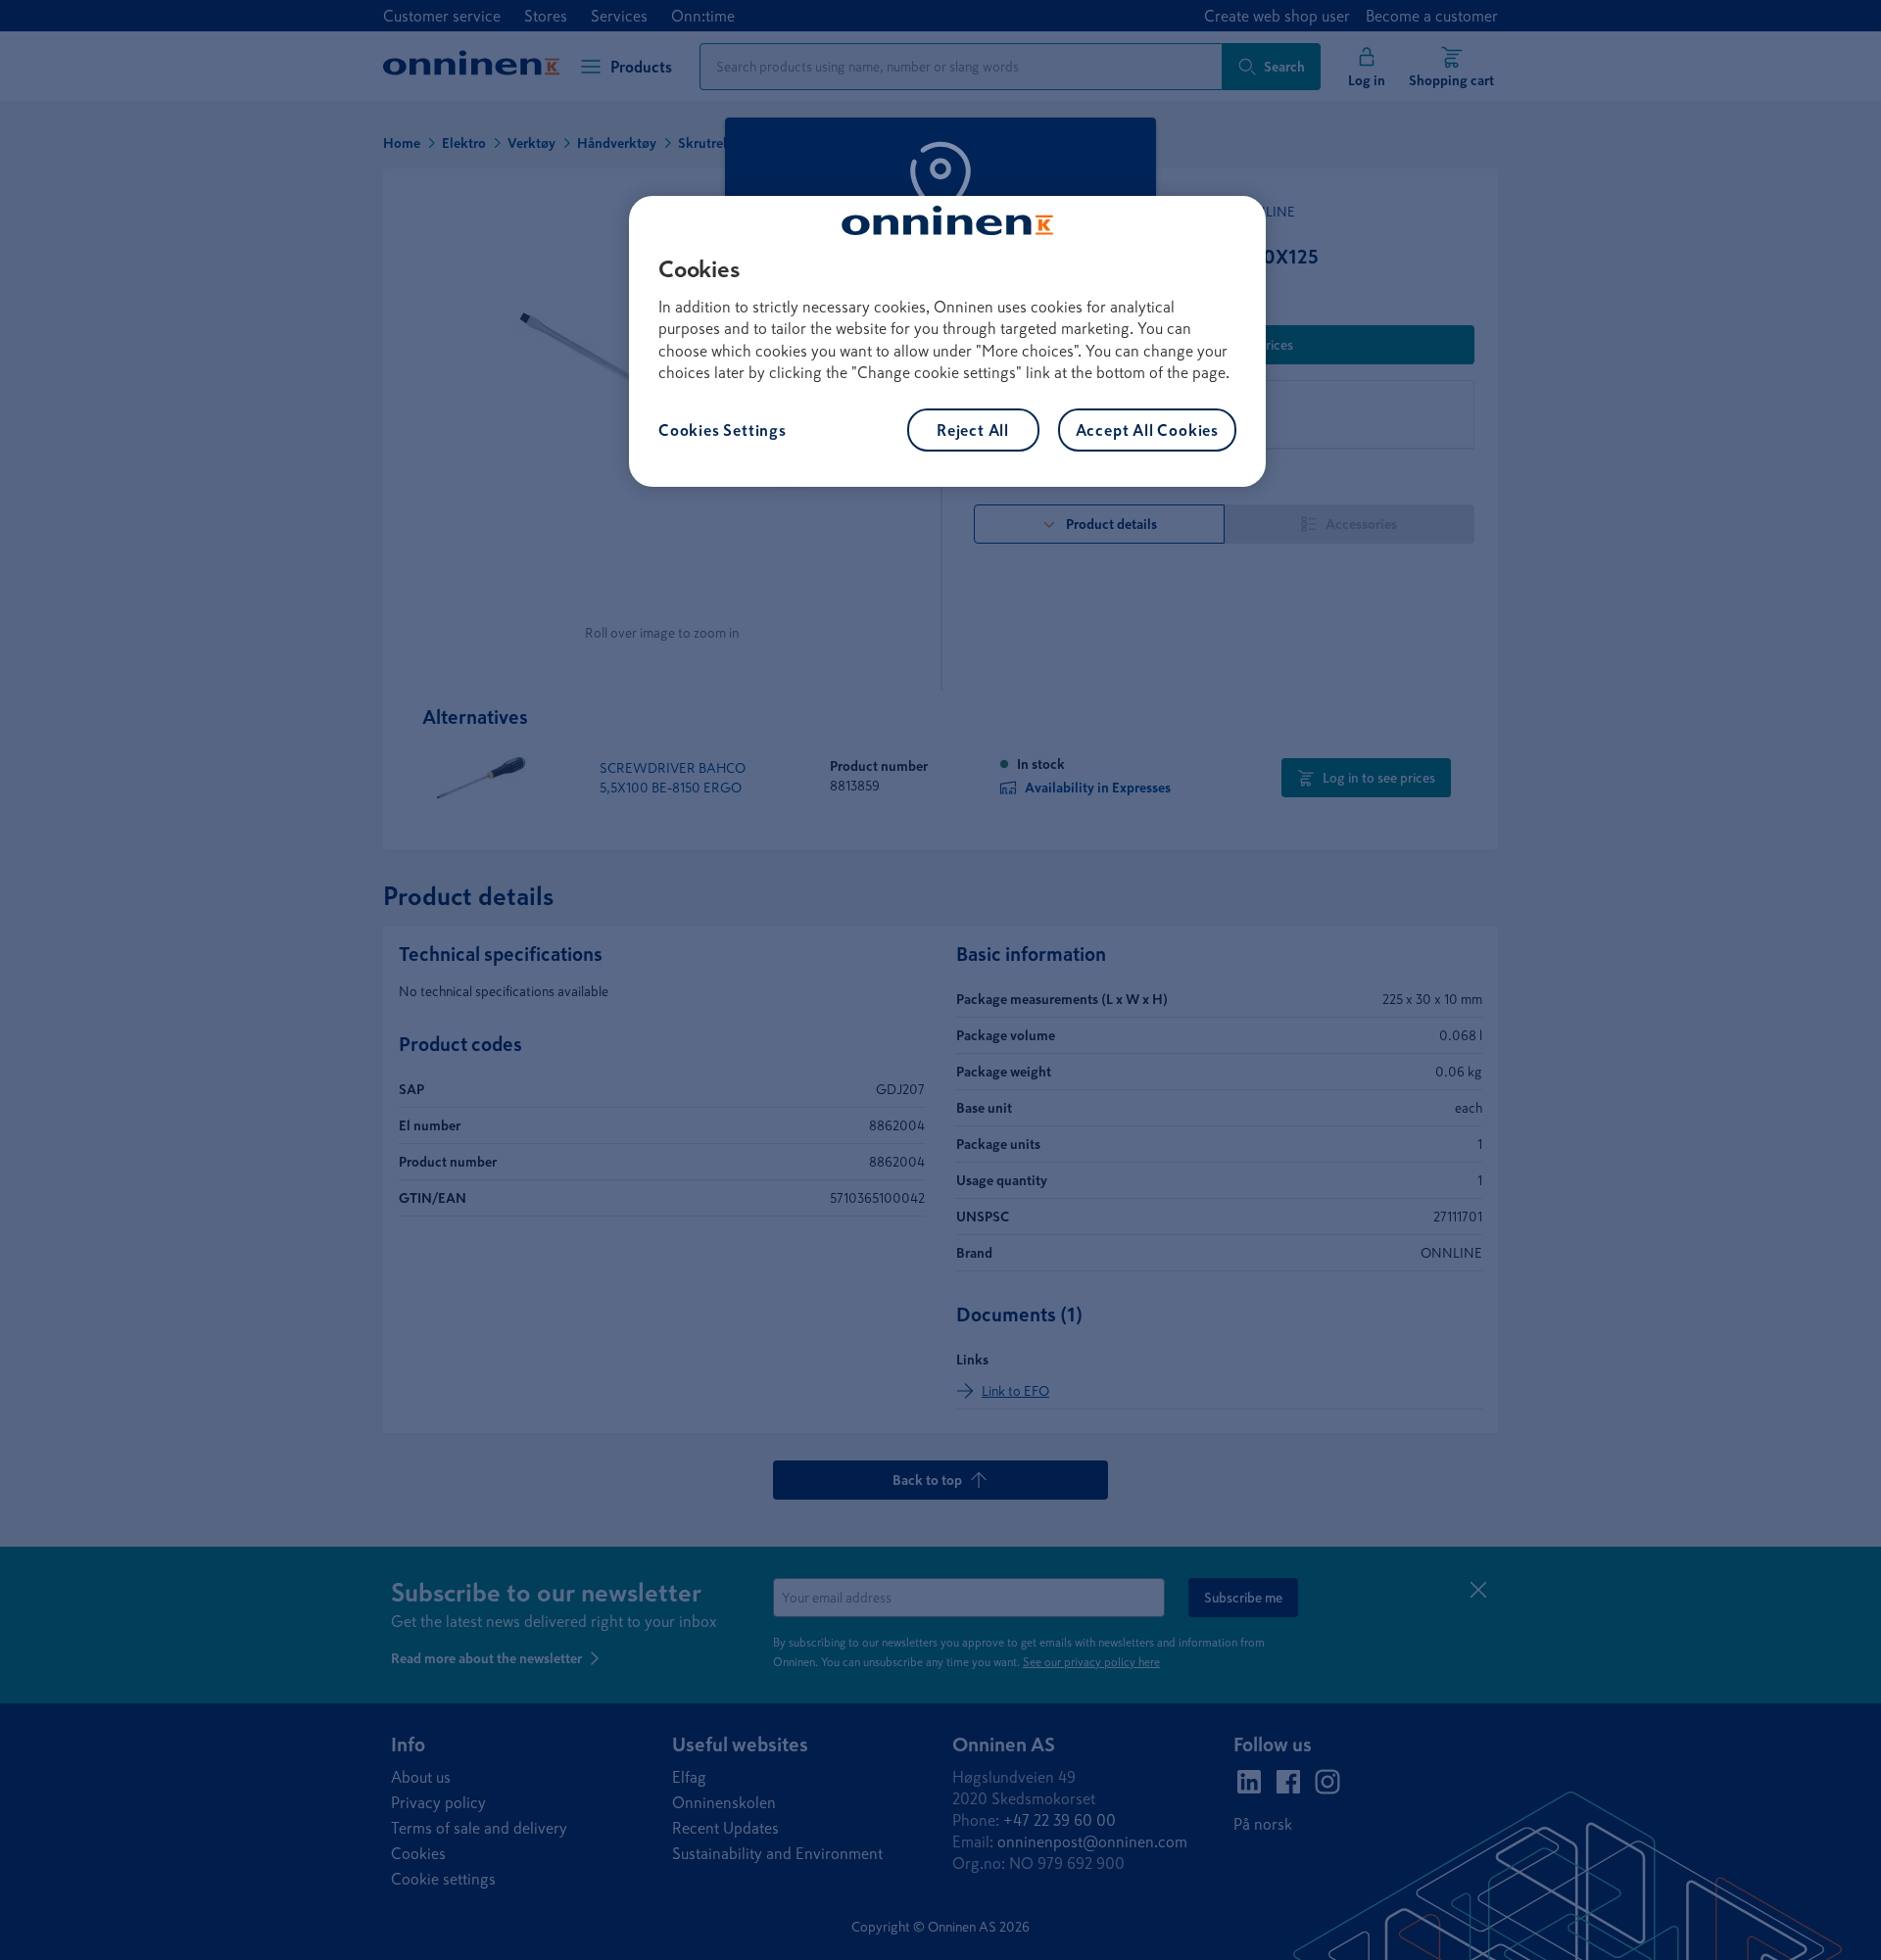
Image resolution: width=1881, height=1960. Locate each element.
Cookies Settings (723, 430)
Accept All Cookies (1147, 430)
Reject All (973, 430)
